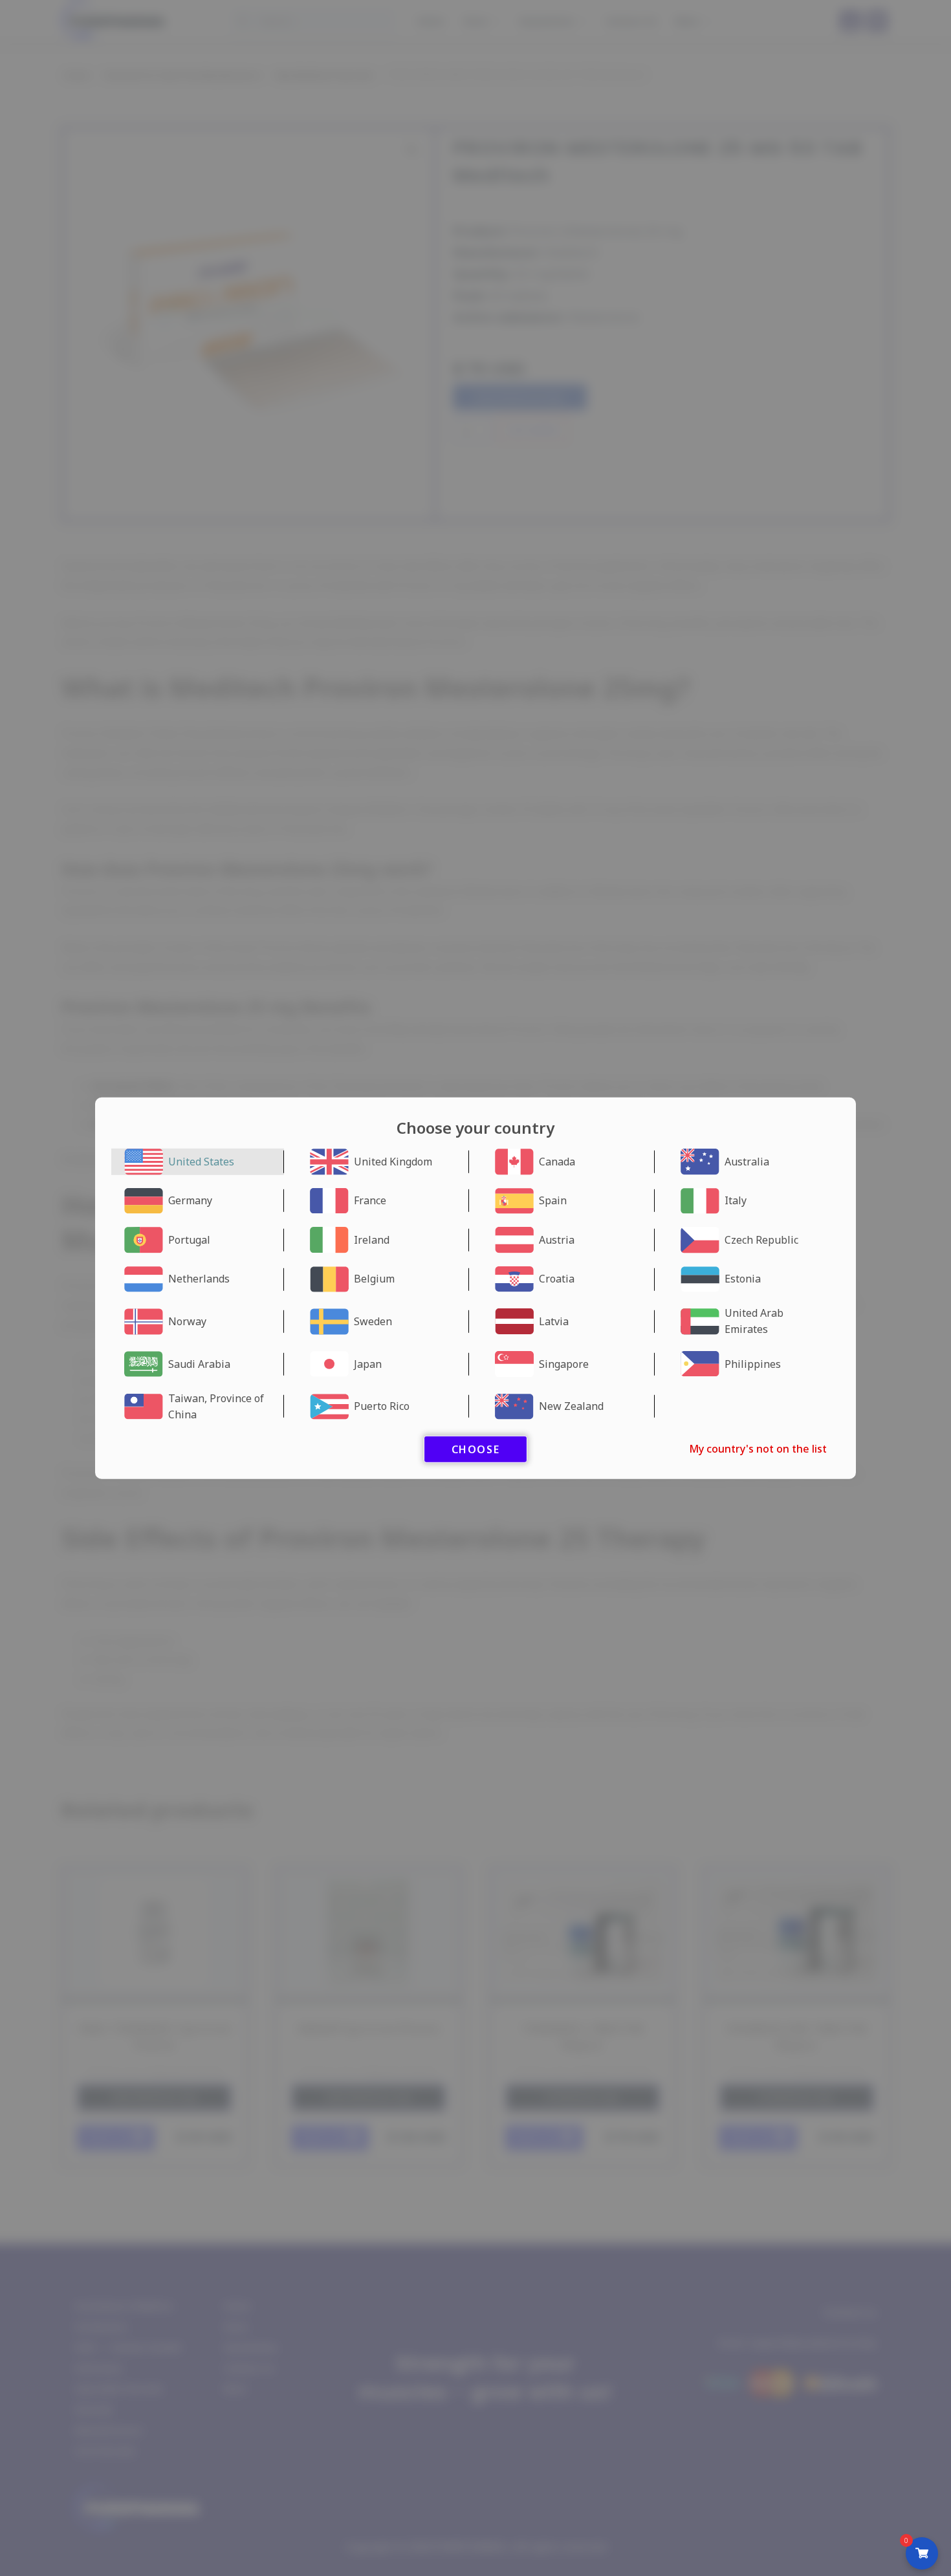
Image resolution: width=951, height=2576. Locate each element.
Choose (476, 1449)
